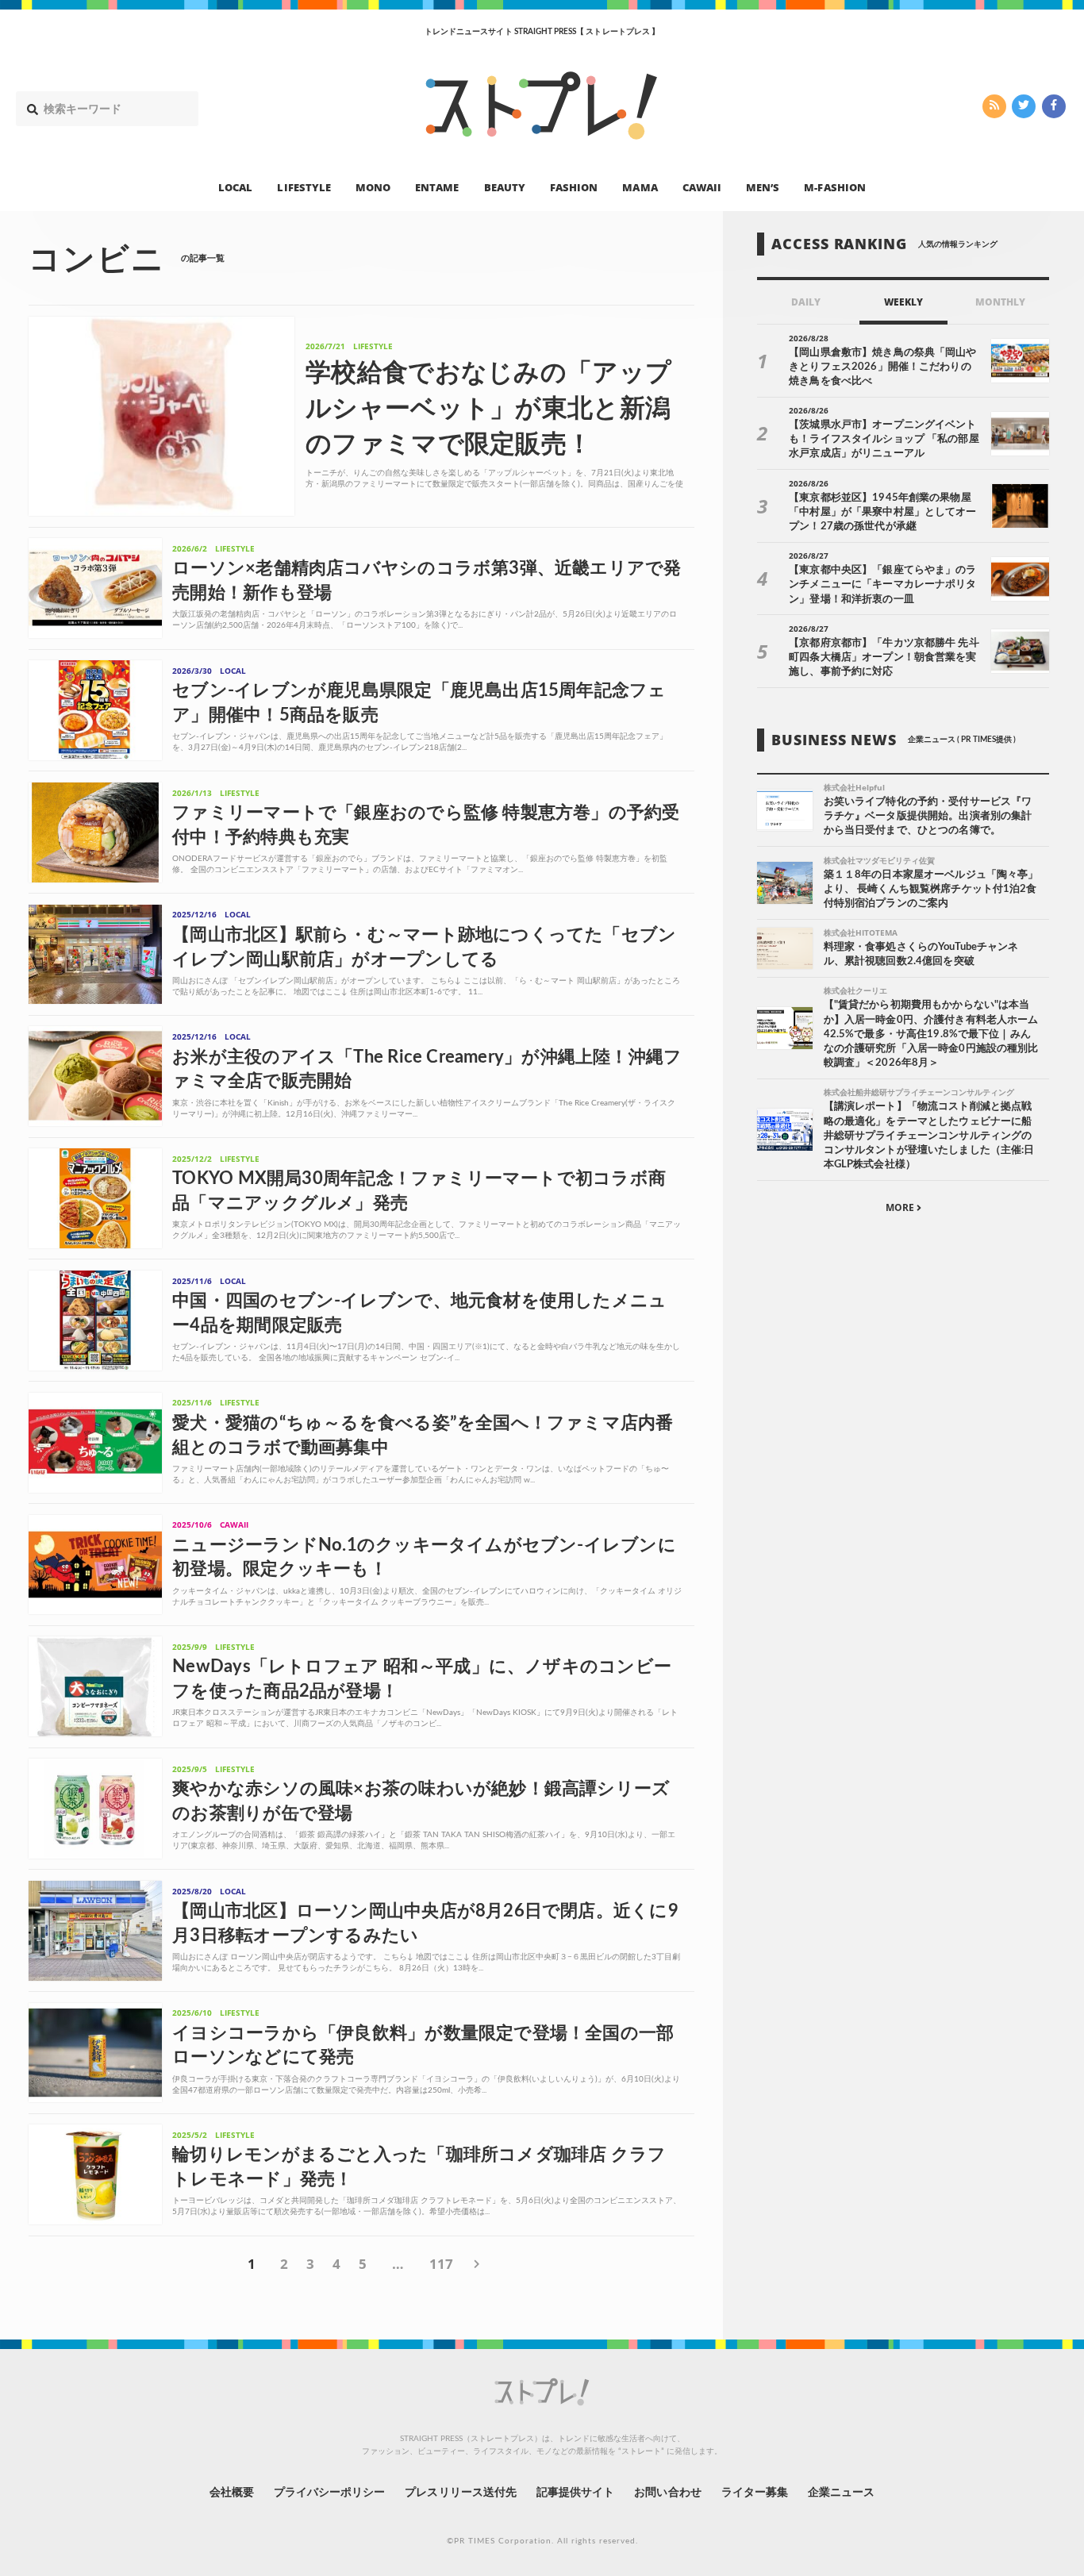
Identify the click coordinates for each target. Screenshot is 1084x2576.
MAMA (640, 187)
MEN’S (763, 187)
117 (441, 2264)
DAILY (806, 302)
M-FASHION (834, 187)
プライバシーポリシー (330, 2493)
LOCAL (235, 187)
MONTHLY (1000, 302)
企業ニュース (841, 2493)
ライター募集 (755, 2493)
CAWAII (702, 187)
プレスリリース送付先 (461, 2493)
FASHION (574, 187)
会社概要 (232, 2493)
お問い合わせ (667, 2493)
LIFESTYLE (304, 187)
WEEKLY (903, 302)
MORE (901, 1207)
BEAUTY (505, 187)
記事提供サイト (575, 2493)
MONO (373, 187)
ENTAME (437, 187)
